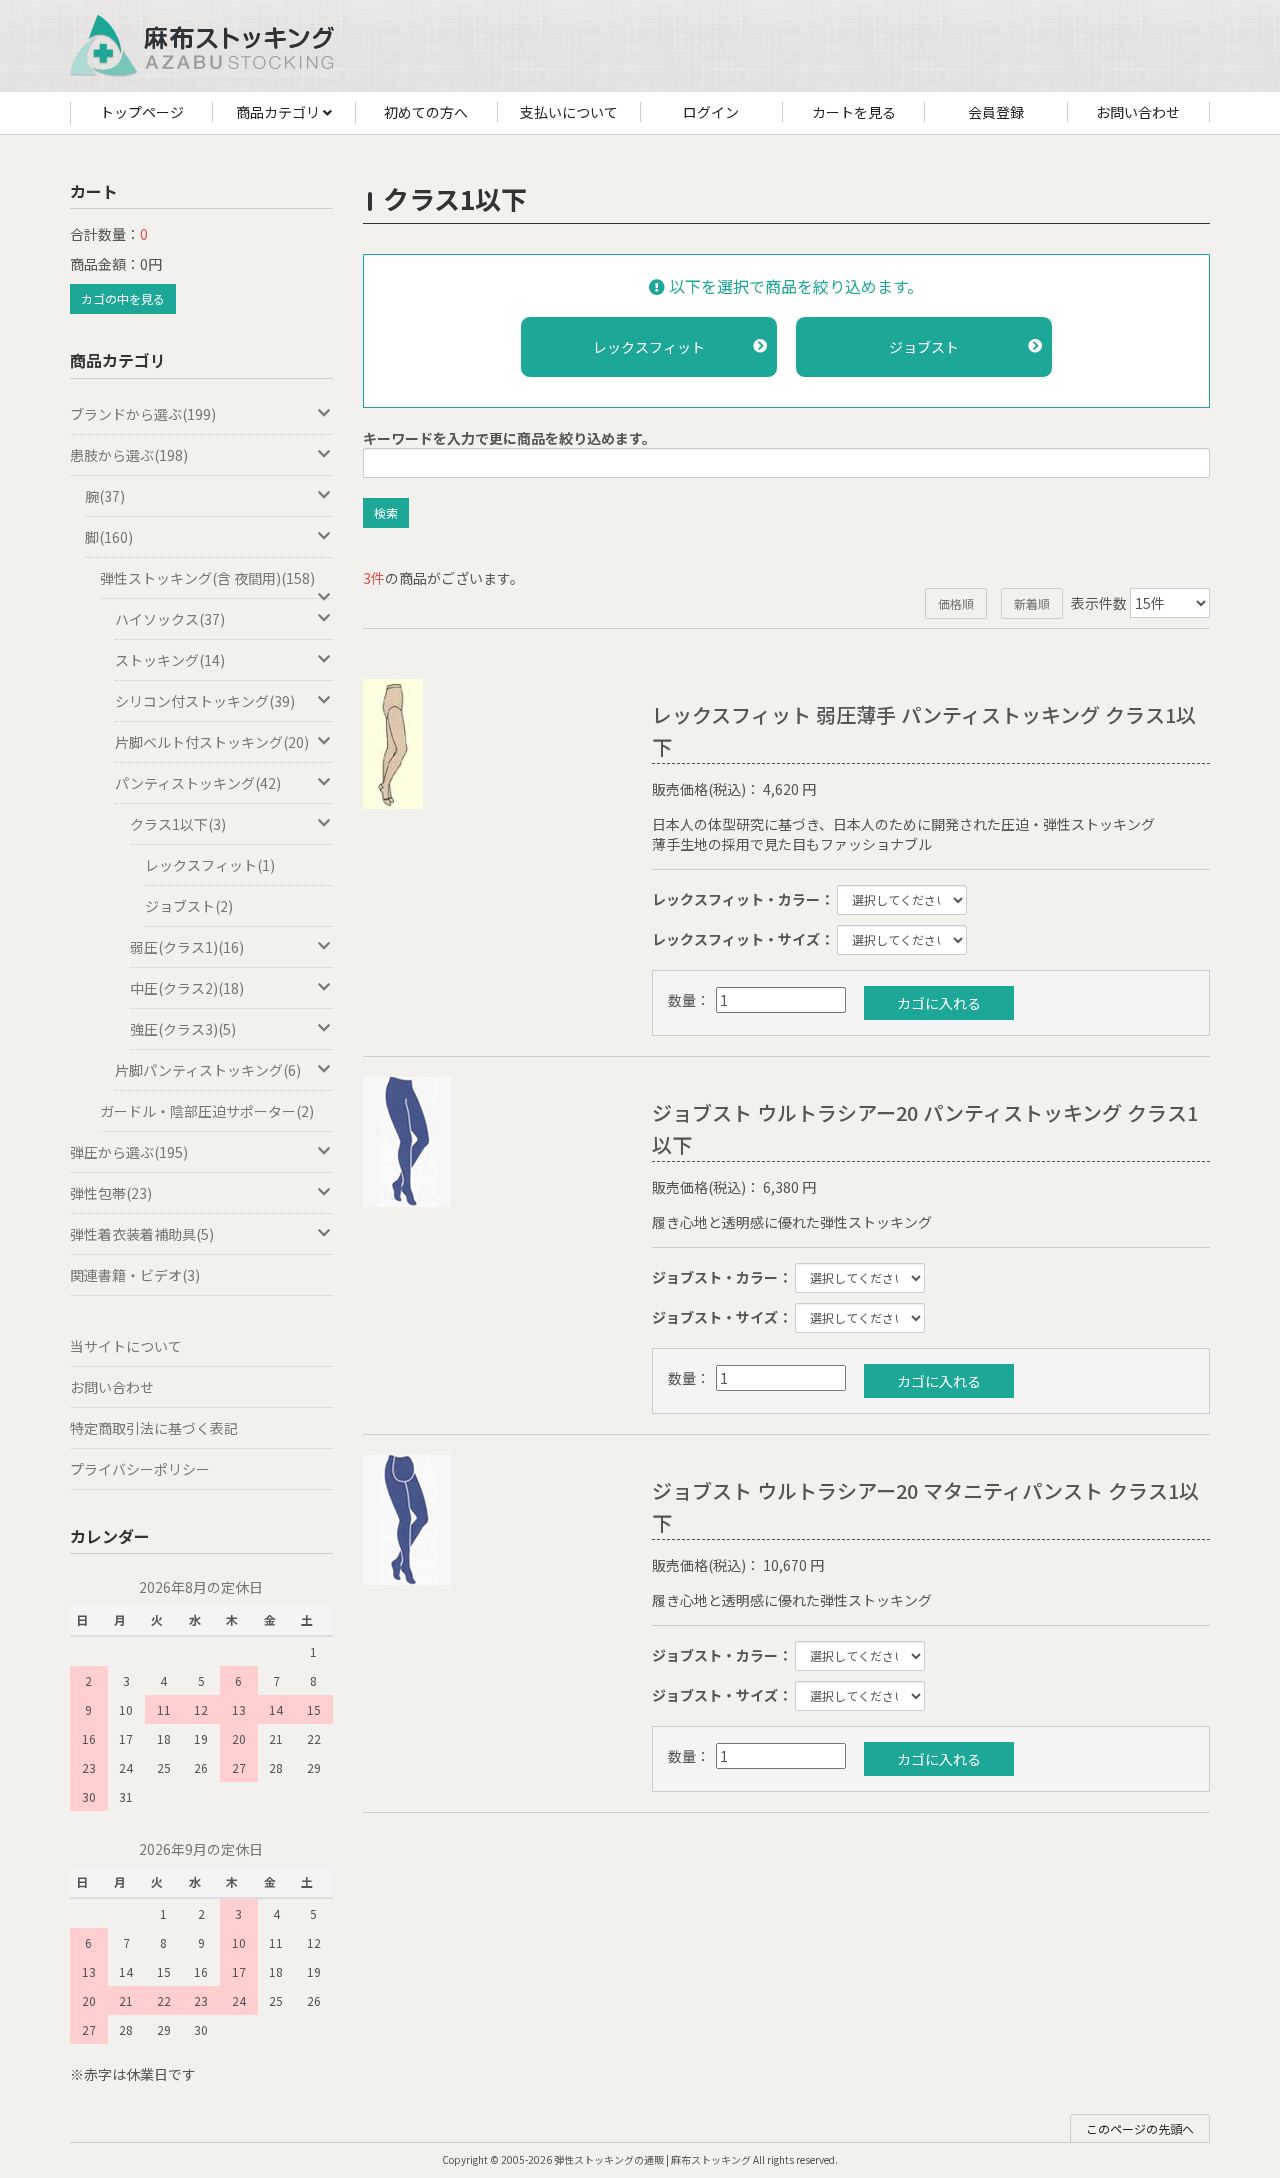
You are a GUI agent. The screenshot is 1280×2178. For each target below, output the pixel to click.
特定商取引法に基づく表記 (154, 1428)
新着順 (1032, 603)
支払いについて (569, 112)
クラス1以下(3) (178, 824)
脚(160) (109, 537)
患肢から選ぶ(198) (129, 455)
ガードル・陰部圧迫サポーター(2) (207, 1111)
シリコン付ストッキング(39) (205, 701)
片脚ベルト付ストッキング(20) (212, 742)
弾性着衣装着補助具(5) (142, 1234)
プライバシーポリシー (140, 1469)
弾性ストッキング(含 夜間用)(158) (207, 578)
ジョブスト (924, 347)
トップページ (142, 112)
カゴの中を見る (123, 298)
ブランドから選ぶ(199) (143, 414)
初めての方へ (426, 112)
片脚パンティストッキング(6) (208, 1070)
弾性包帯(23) (111, 1193)
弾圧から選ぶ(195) (129, 1152)
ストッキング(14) (170, 660)
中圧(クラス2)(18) (187, 988)
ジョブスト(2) (189, 906)
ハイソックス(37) (170, 619)
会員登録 (996, 112)
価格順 (956, 603)
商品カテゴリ (279, 112)
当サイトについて (126, 1346)
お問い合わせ (1138, 112)
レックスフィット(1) (210, 865)
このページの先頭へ (1140, 2128)
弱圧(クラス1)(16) (187, 947)
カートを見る (854, 112)
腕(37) (105, 496)
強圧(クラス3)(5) (183, 1029)
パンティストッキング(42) (198, 783)
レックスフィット (649, 347)
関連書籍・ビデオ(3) (135, 1275)
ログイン (711, 112)
